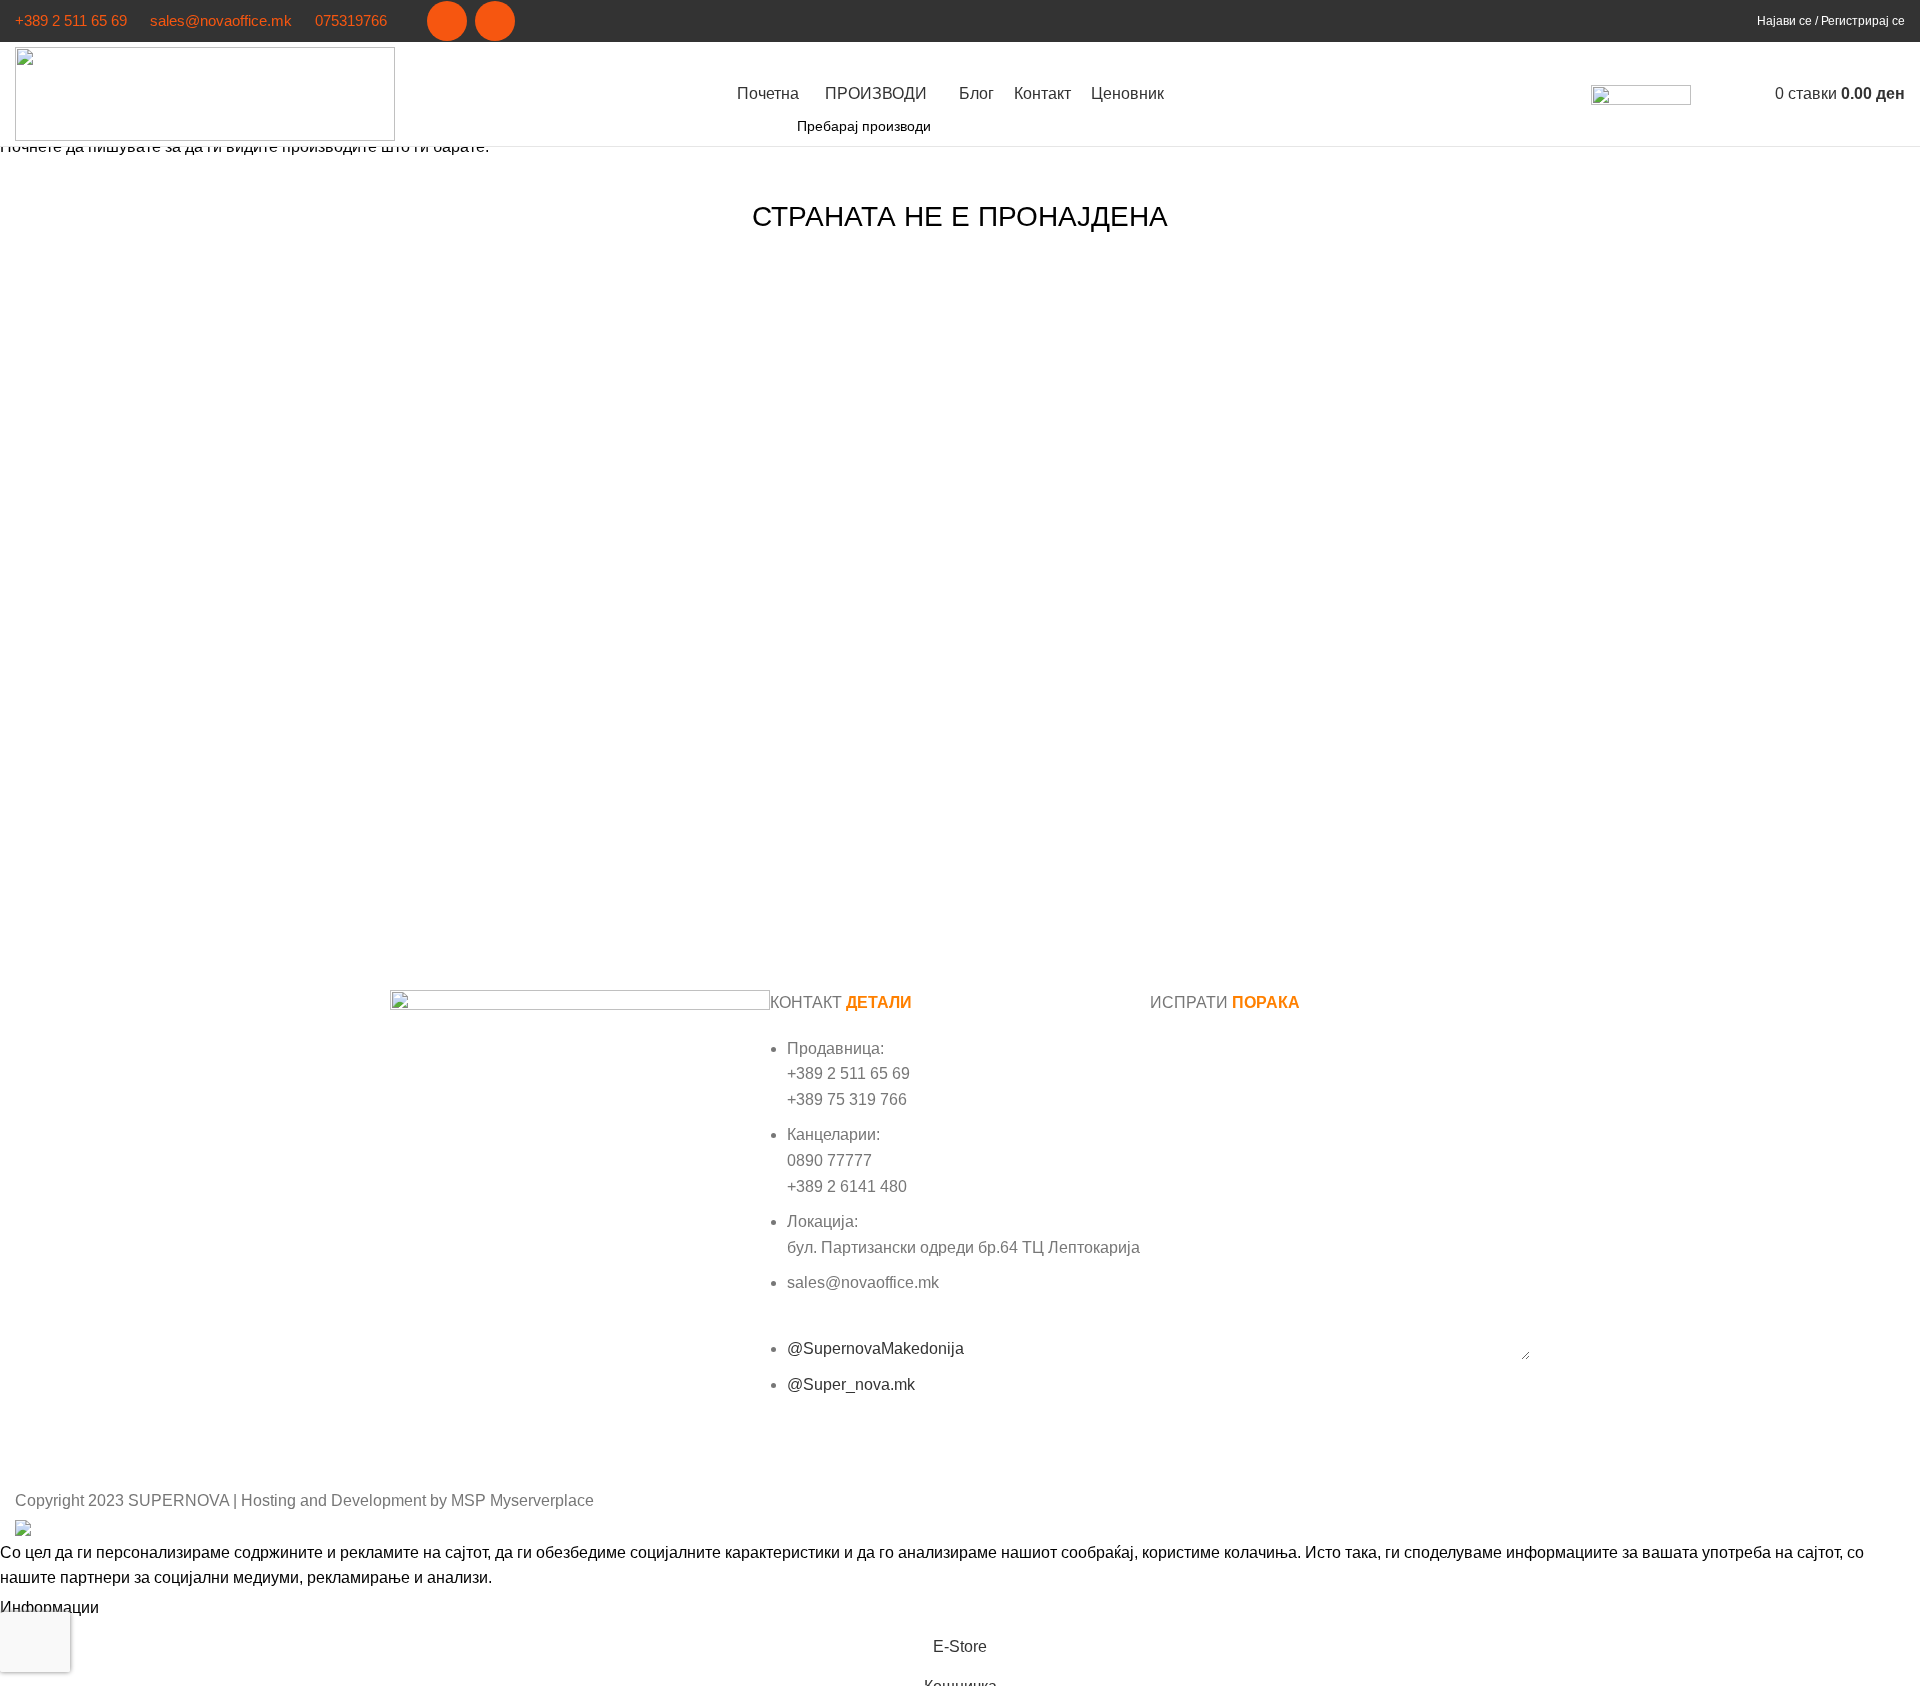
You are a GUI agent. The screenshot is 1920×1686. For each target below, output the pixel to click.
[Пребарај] (1711, 94)
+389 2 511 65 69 (71, 20)
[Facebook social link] (447, 21)
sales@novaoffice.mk (221, 20)
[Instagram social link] (495, 21)
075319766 (351, 20)
